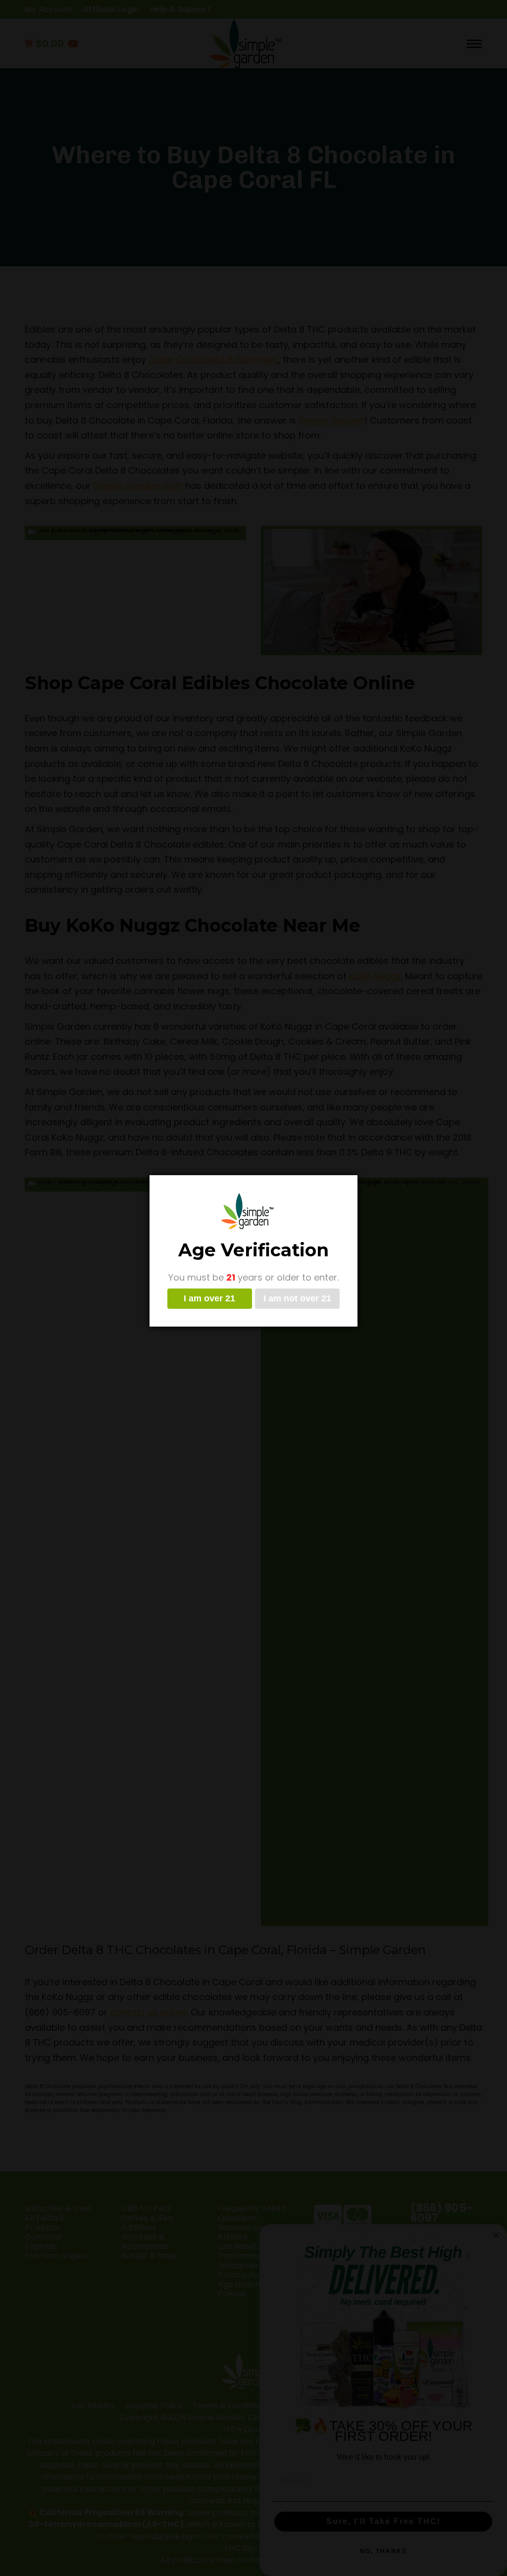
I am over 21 (209, 1298)
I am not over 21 (297, 1298)
